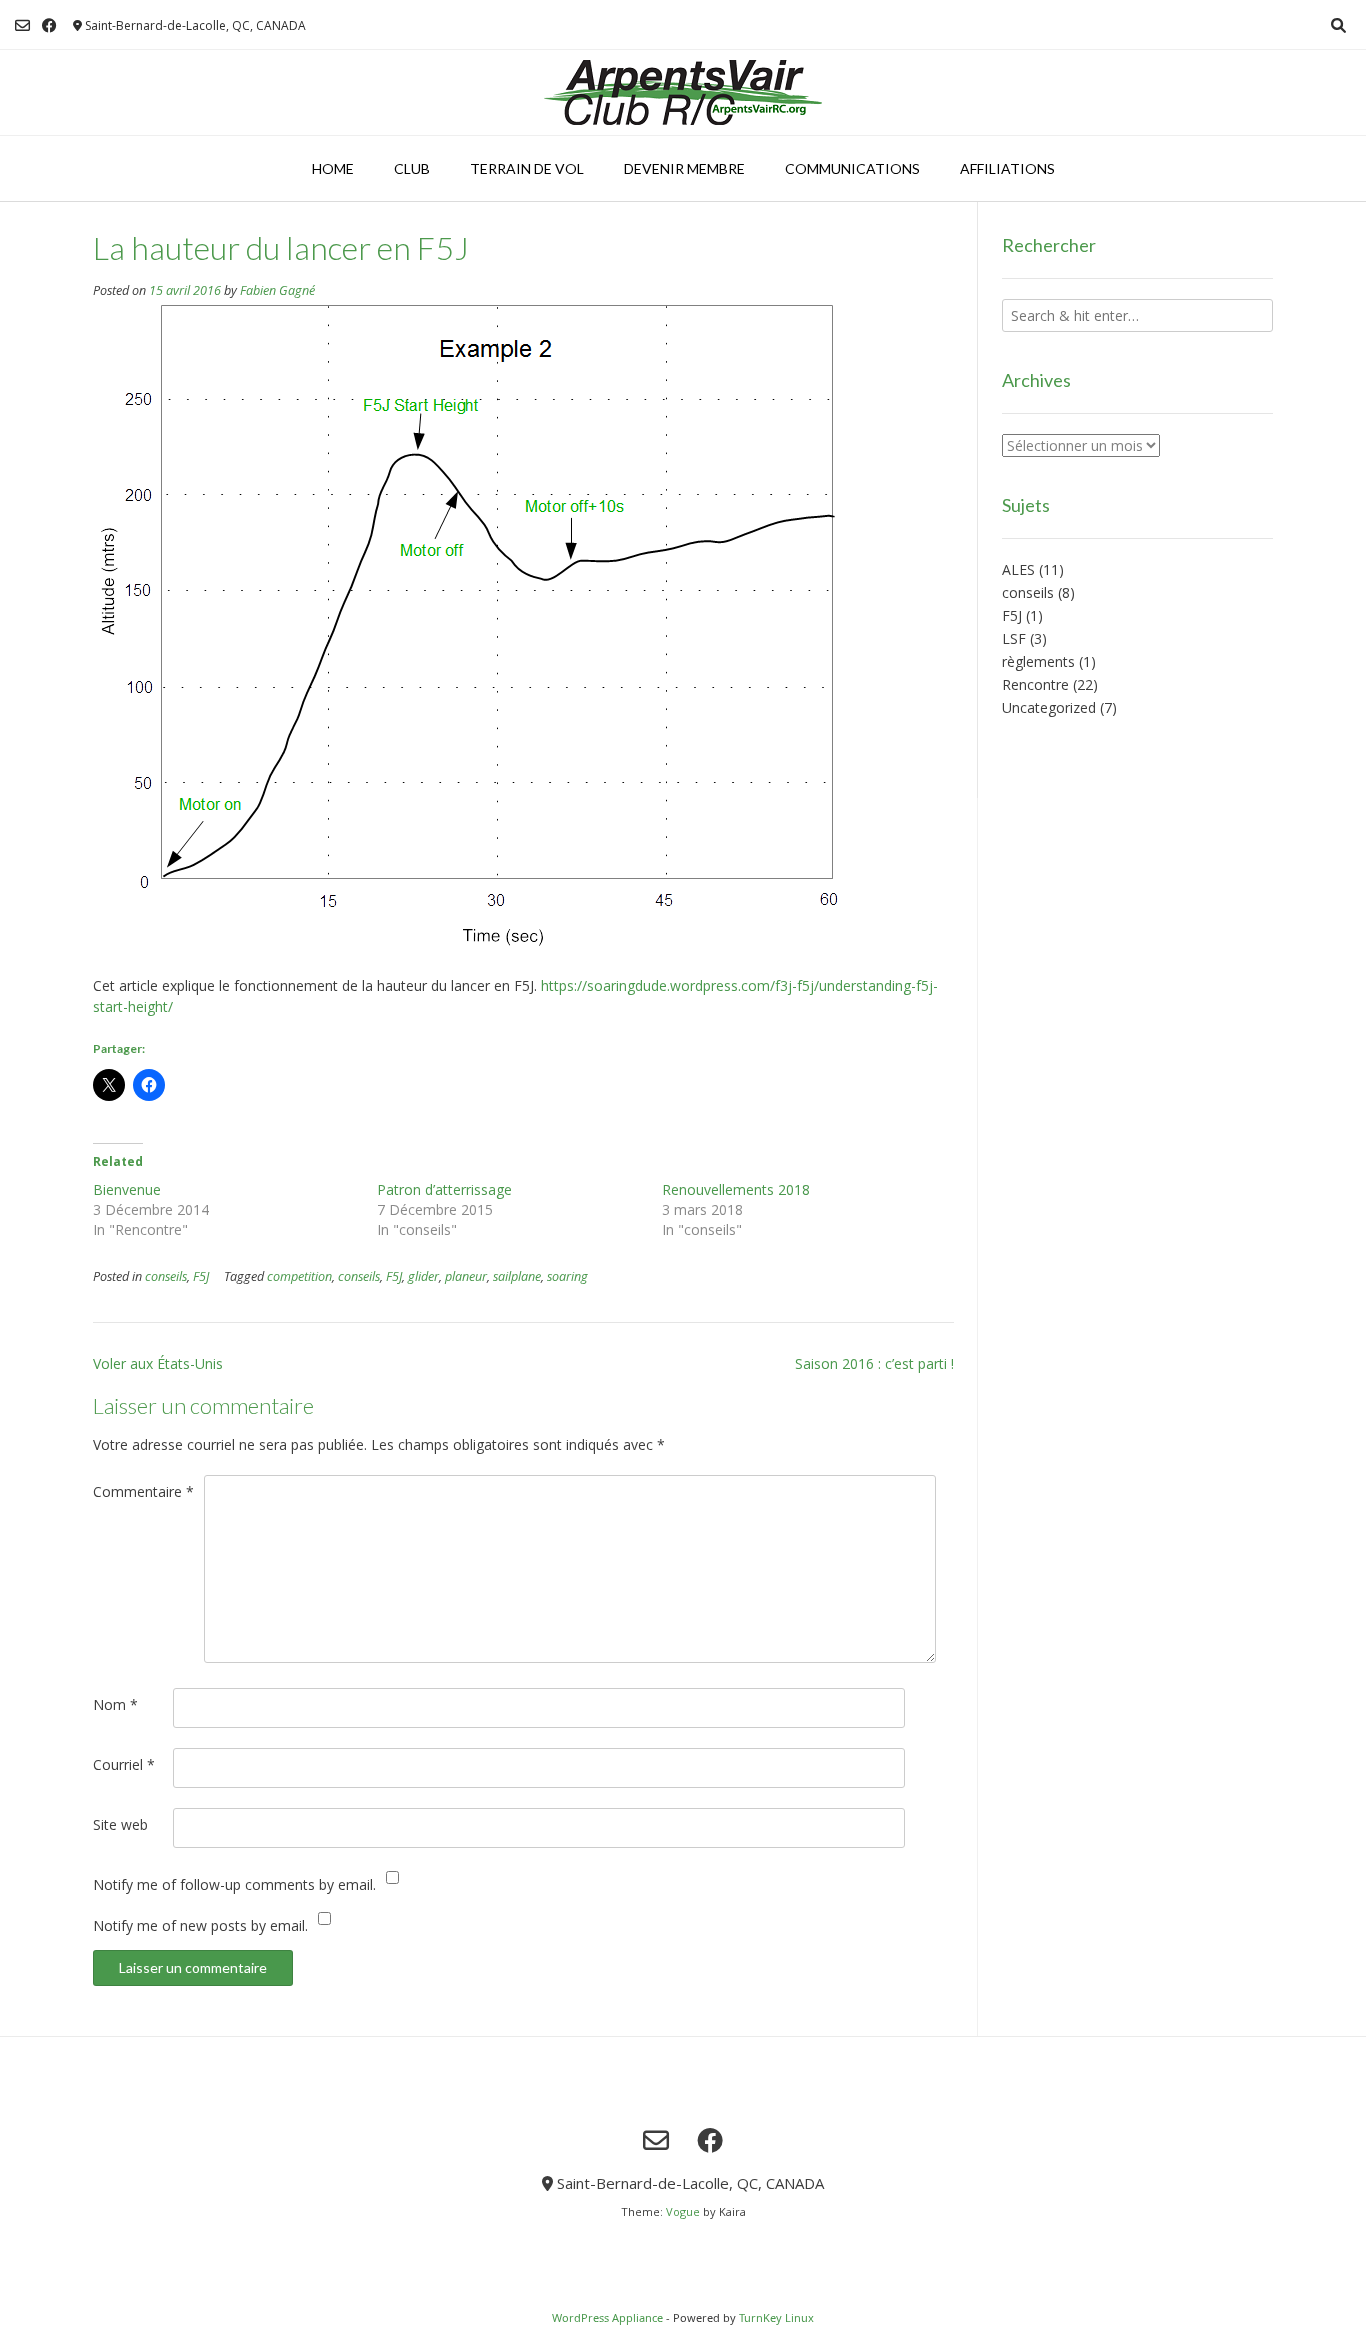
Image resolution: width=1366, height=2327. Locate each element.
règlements (1038, 661)
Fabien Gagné (277, 290)
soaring (567, 1276)
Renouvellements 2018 (736, 1189)
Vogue (683, 2211)
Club (412, 168)
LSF (1014, 638)
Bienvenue (127, 1189)
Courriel (124, 1764)
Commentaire (143, 1491)
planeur (466, 1276)
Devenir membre (684, 168)
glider (423, 1276)
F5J (201, 1276)
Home (333, 168)
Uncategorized (1049, 707)
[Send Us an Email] (22, 25)
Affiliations (1007, 168)
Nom (115, 1704)
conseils (166, 1276)
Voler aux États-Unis (158, 1363)
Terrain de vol (527, 168)
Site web (120, 1824)
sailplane (517, 1276)
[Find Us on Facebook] (49, 25)
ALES (1018, 569)
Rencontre (1035, 684)
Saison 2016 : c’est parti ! (874, 1363)
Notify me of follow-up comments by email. (234, 1884)
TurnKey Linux (776, 2317)
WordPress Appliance (607, 2317)
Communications (852, 168)
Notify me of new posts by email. (200, 1925)
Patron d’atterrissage (444, 1189)
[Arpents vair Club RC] (683, 92)
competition (299, 1276)
